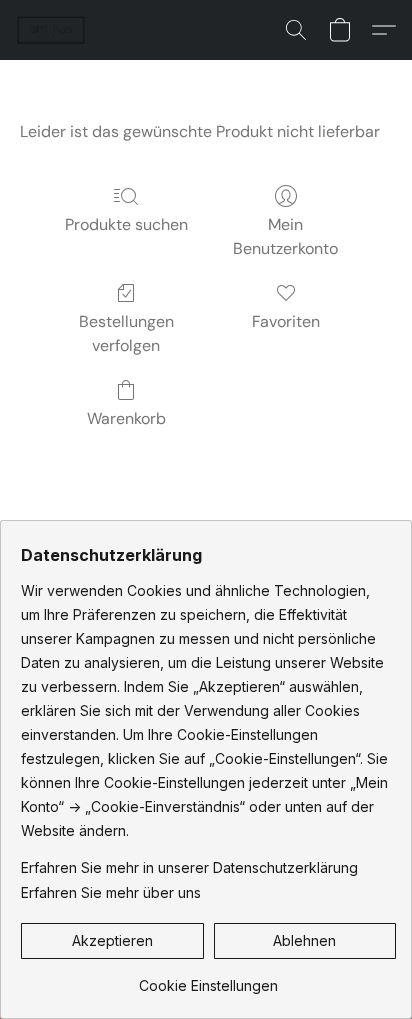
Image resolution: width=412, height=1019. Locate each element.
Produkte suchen (126, 224)
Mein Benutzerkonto (285, 236)
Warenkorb (126, 418)
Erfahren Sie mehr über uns (111, 892)
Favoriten (286, 321)
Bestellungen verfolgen (126, 333)
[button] (52, 30)
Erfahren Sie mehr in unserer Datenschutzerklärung (189, 867)
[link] (208, 978)
